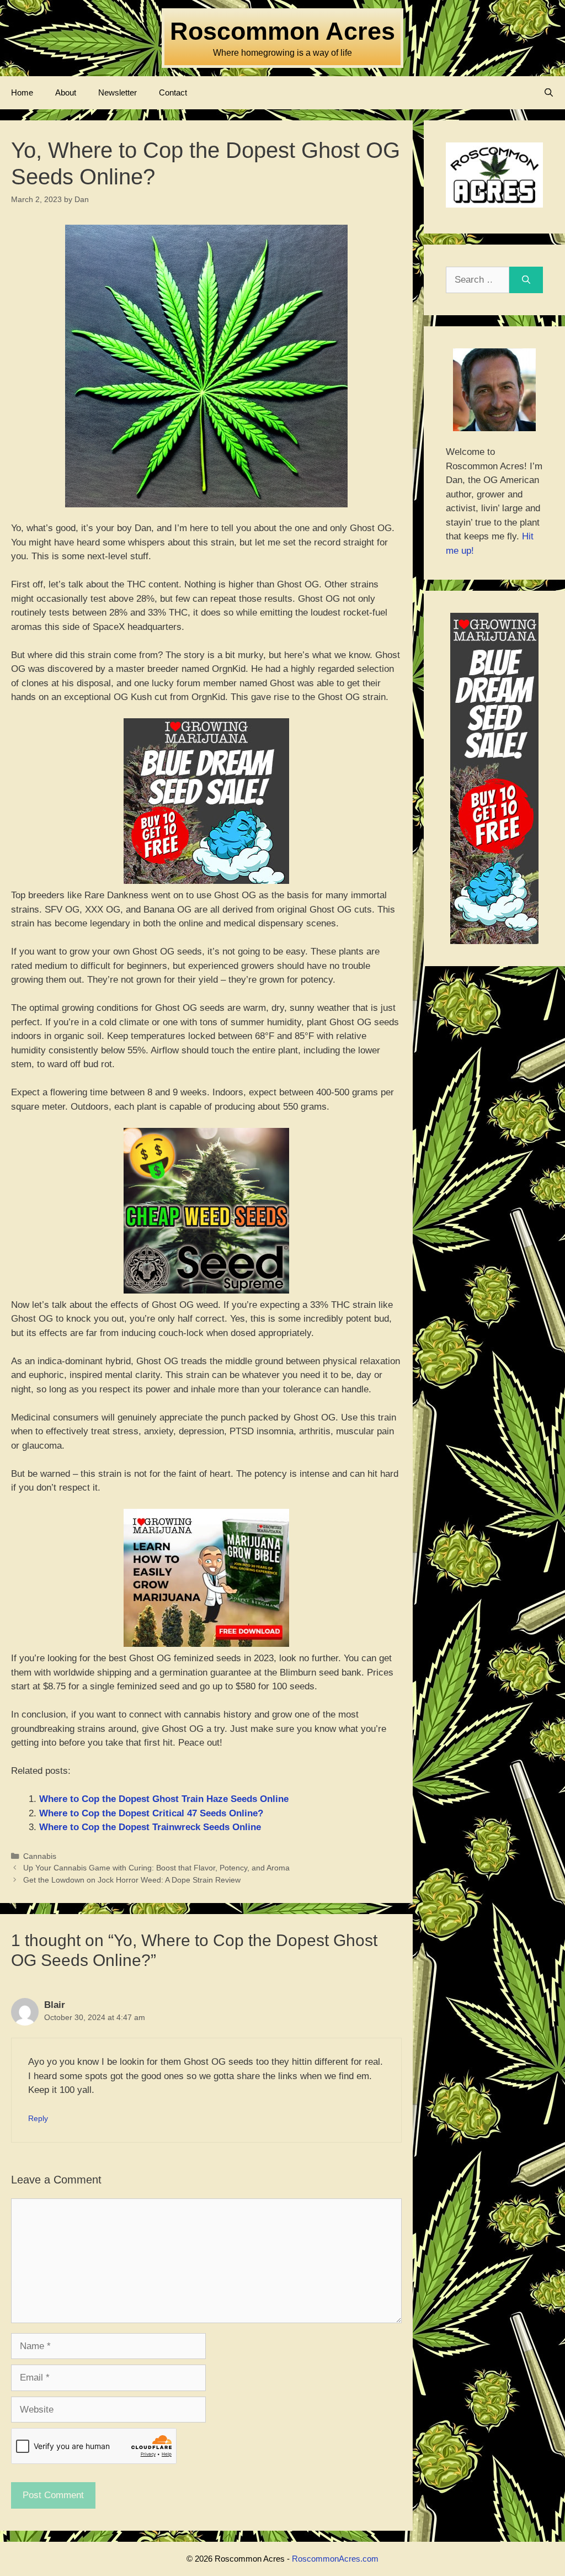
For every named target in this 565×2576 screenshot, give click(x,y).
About (66, 92)
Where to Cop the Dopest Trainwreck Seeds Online (150, 1827)
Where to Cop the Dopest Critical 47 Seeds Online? (151, 1813)
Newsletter (118, 92)
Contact (173, 92)
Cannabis (40, 1856)
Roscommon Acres (282, 31)
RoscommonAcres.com (335, 2559)
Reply (38, 2118)
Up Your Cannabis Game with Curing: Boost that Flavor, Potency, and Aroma (156, 1868)
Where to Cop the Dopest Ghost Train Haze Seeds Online (164, 1799)
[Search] (526, 280)
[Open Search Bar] (549, 93)
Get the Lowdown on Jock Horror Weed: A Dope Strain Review (132, 1880)
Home (22, 92)
